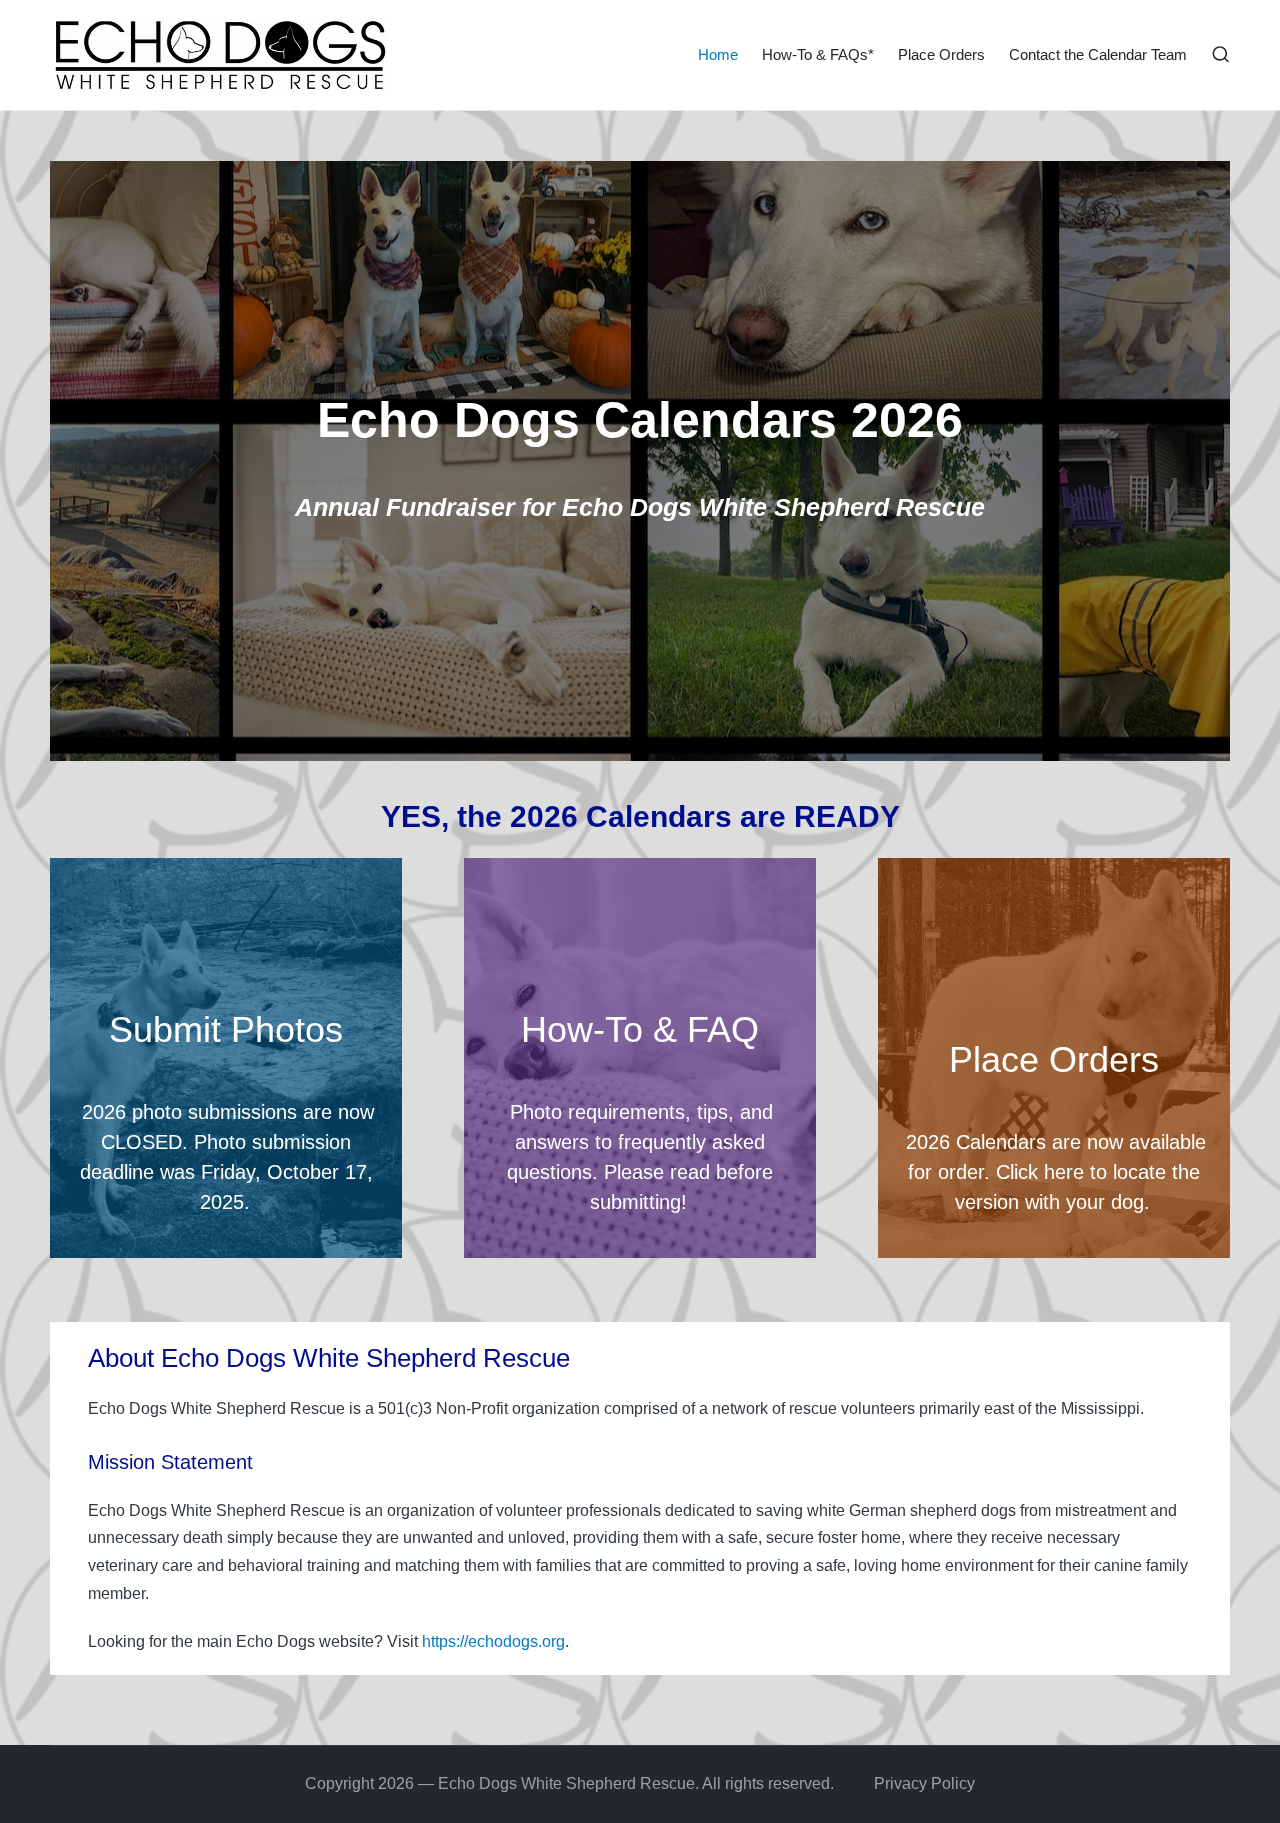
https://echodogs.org (493, 1641)
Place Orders (1054, 1059)
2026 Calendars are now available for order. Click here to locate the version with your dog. (1056, 1172)
